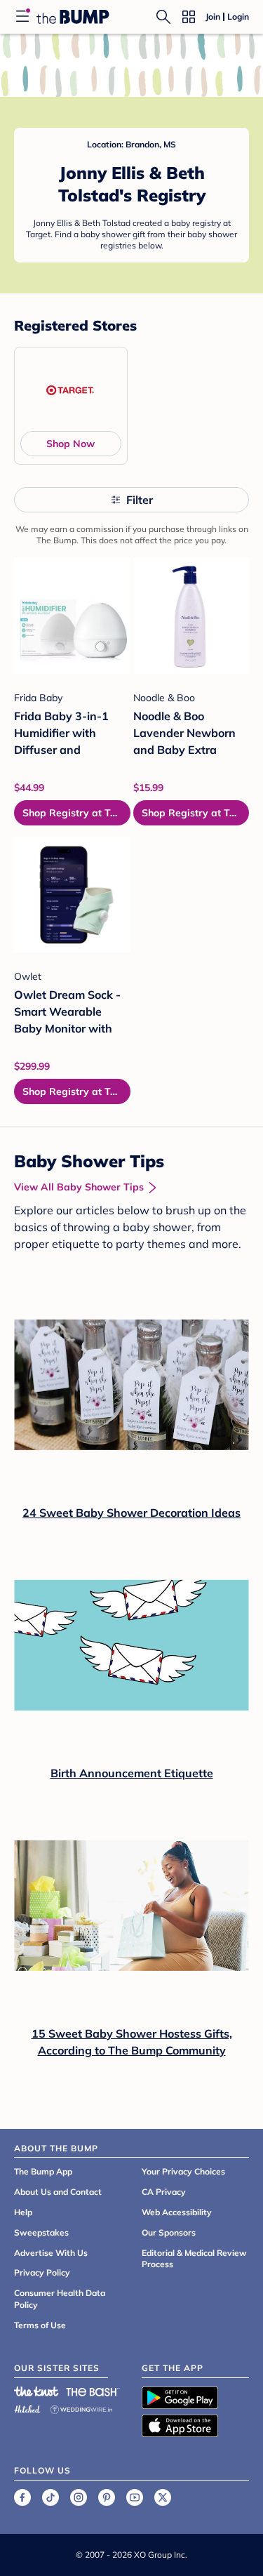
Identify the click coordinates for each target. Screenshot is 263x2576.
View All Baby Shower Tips (79, 1187)
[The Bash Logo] (93, 2391)
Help (23, 2212)
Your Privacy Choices (183, 2171)
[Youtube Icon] (135, 2497)
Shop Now (70, 444)
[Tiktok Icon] (50, 2497)
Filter (140, 500)
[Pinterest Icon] (107, 2497)
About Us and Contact (58, 2192)
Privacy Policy (42, 2272)
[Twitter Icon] (163, 2497)
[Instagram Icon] (79, 2497)
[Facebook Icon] (22, 2497)
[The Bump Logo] (73, 17)
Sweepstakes (41, 2232)
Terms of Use (40, 2325)
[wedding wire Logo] (81, 2407)
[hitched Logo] (27, 2407)
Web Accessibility (177, 2212)
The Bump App (43, 2171)
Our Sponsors (169, 2232)
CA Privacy (164, 2192)
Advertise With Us (51, 2253)
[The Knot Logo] (36, 2391)
